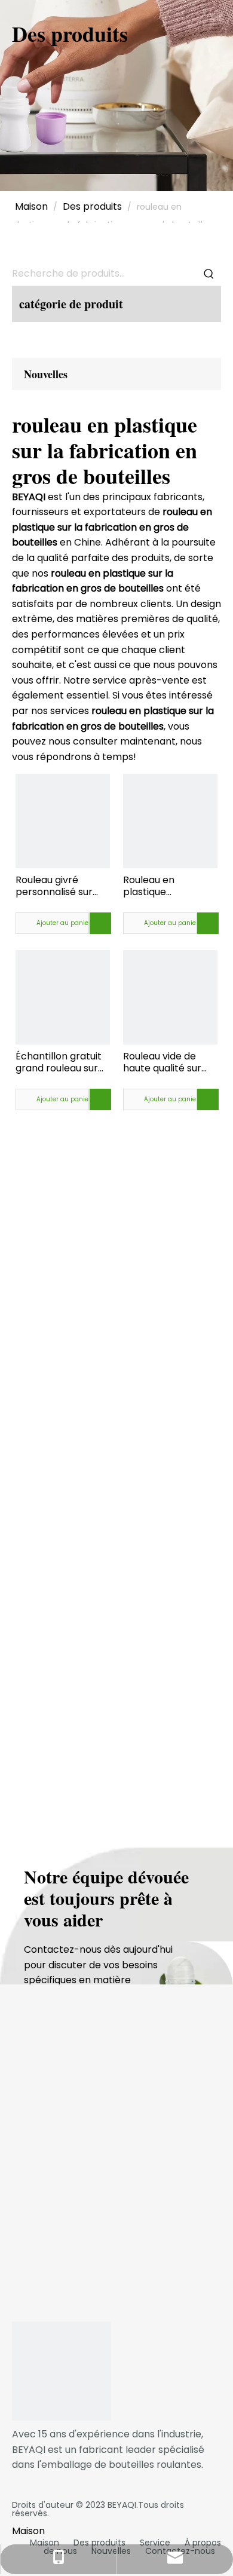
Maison (45, 2543)
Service (155, 2543)
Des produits (99, 2543)
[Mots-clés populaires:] (209, 274)
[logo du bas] (62, 2371)
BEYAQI (122, 2505)
